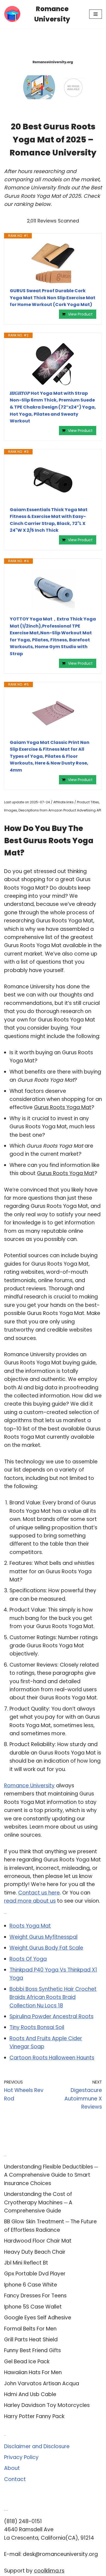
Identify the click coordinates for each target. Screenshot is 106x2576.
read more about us (30, 1901)
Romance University (29, 1786)
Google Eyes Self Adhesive (38, 2318)
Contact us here (39, 1893)
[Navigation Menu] (96, 14)
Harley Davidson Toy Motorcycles (47, 2405)
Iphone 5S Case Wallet (33, 2307)
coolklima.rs (49, 2571)
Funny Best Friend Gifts (32, 2350)
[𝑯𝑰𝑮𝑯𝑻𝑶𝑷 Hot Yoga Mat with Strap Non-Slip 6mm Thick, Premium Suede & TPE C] (53, 364)
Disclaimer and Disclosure (37, 2446)
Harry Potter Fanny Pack (34, 2416)
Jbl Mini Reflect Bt (26, 2263)
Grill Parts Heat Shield (31, 2340)
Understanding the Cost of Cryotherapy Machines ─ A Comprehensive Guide (38, 2202)
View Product (80, 314)
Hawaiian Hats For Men (33, 2372)
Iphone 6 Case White (31, 2285)
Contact (15, 2479)
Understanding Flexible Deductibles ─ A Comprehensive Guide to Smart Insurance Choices (51, 2175)
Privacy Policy (21, 2457)
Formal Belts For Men (30, 2329)
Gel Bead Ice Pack (27, 2362)
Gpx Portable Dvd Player (35, 2274)
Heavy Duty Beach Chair (35, 2252)
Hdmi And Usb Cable (30, 2394)
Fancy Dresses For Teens (35, 2296)
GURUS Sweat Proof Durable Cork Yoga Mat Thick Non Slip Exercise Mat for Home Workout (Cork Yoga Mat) (53, 298)
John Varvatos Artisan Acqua (42, 2384)
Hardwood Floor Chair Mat (38, 2241)
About (12, 2468)
